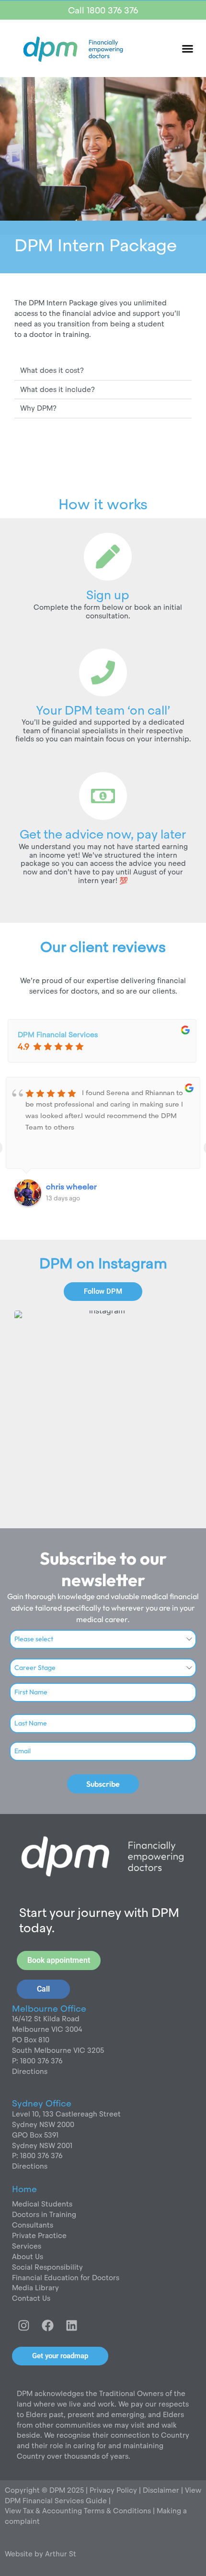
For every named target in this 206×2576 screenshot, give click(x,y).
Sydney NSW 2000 (43, 2124)
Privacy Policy (112, 2490)
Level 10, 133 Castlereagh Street (66, 2114)
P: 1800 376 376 (37, 2061)
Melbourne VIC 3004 (47, 2029)
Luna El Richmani (77, 1187)
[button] (188, 48)
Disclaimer (162, 2490)
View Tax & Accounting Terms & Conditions (78, 2511)
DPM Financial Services (58, 1035)
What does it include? (57, 389)
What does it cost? (52, 370)
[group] (103, 1399)
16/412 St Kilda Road (46, 2019)
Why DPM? (38, 408)
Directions (30, 2071)
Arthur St (61, 2554)
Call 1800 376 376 (103, 10)
